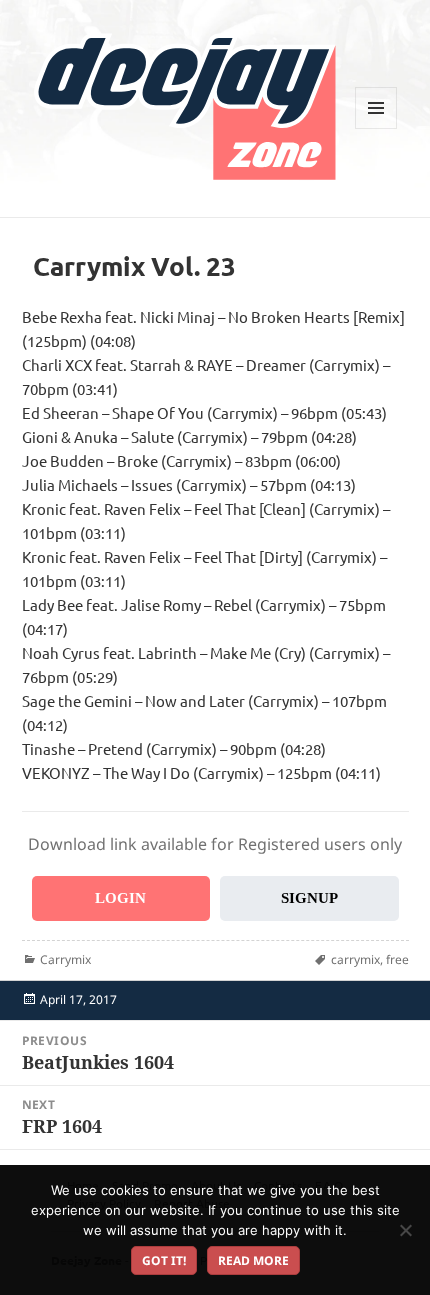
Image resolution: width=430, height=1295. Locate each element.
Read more (253, 1260)
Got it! (164, 1260)
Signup (309, 898)
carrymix (355, 959)
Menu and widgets (376, 128)
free (397, 959)
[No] (405, 1230)
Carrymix (65, 959)
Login (120, 898)
